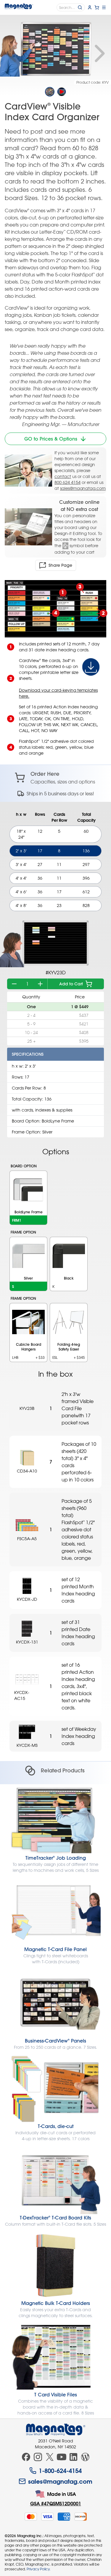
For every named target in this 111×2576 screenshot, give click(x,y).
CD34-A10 (27, 1471)
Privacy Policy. (38, 2569)
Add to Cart (71, 984)
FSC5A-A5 (27, 1539)
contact (63, 476)
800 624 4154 (67, 482)
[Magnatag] (56, 2430)
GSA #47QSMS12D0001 (56, 2503)
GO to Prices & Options (51, 439)
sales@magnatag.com (83, 488)
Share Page (60, 565)
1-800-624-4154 (60, 2471)
